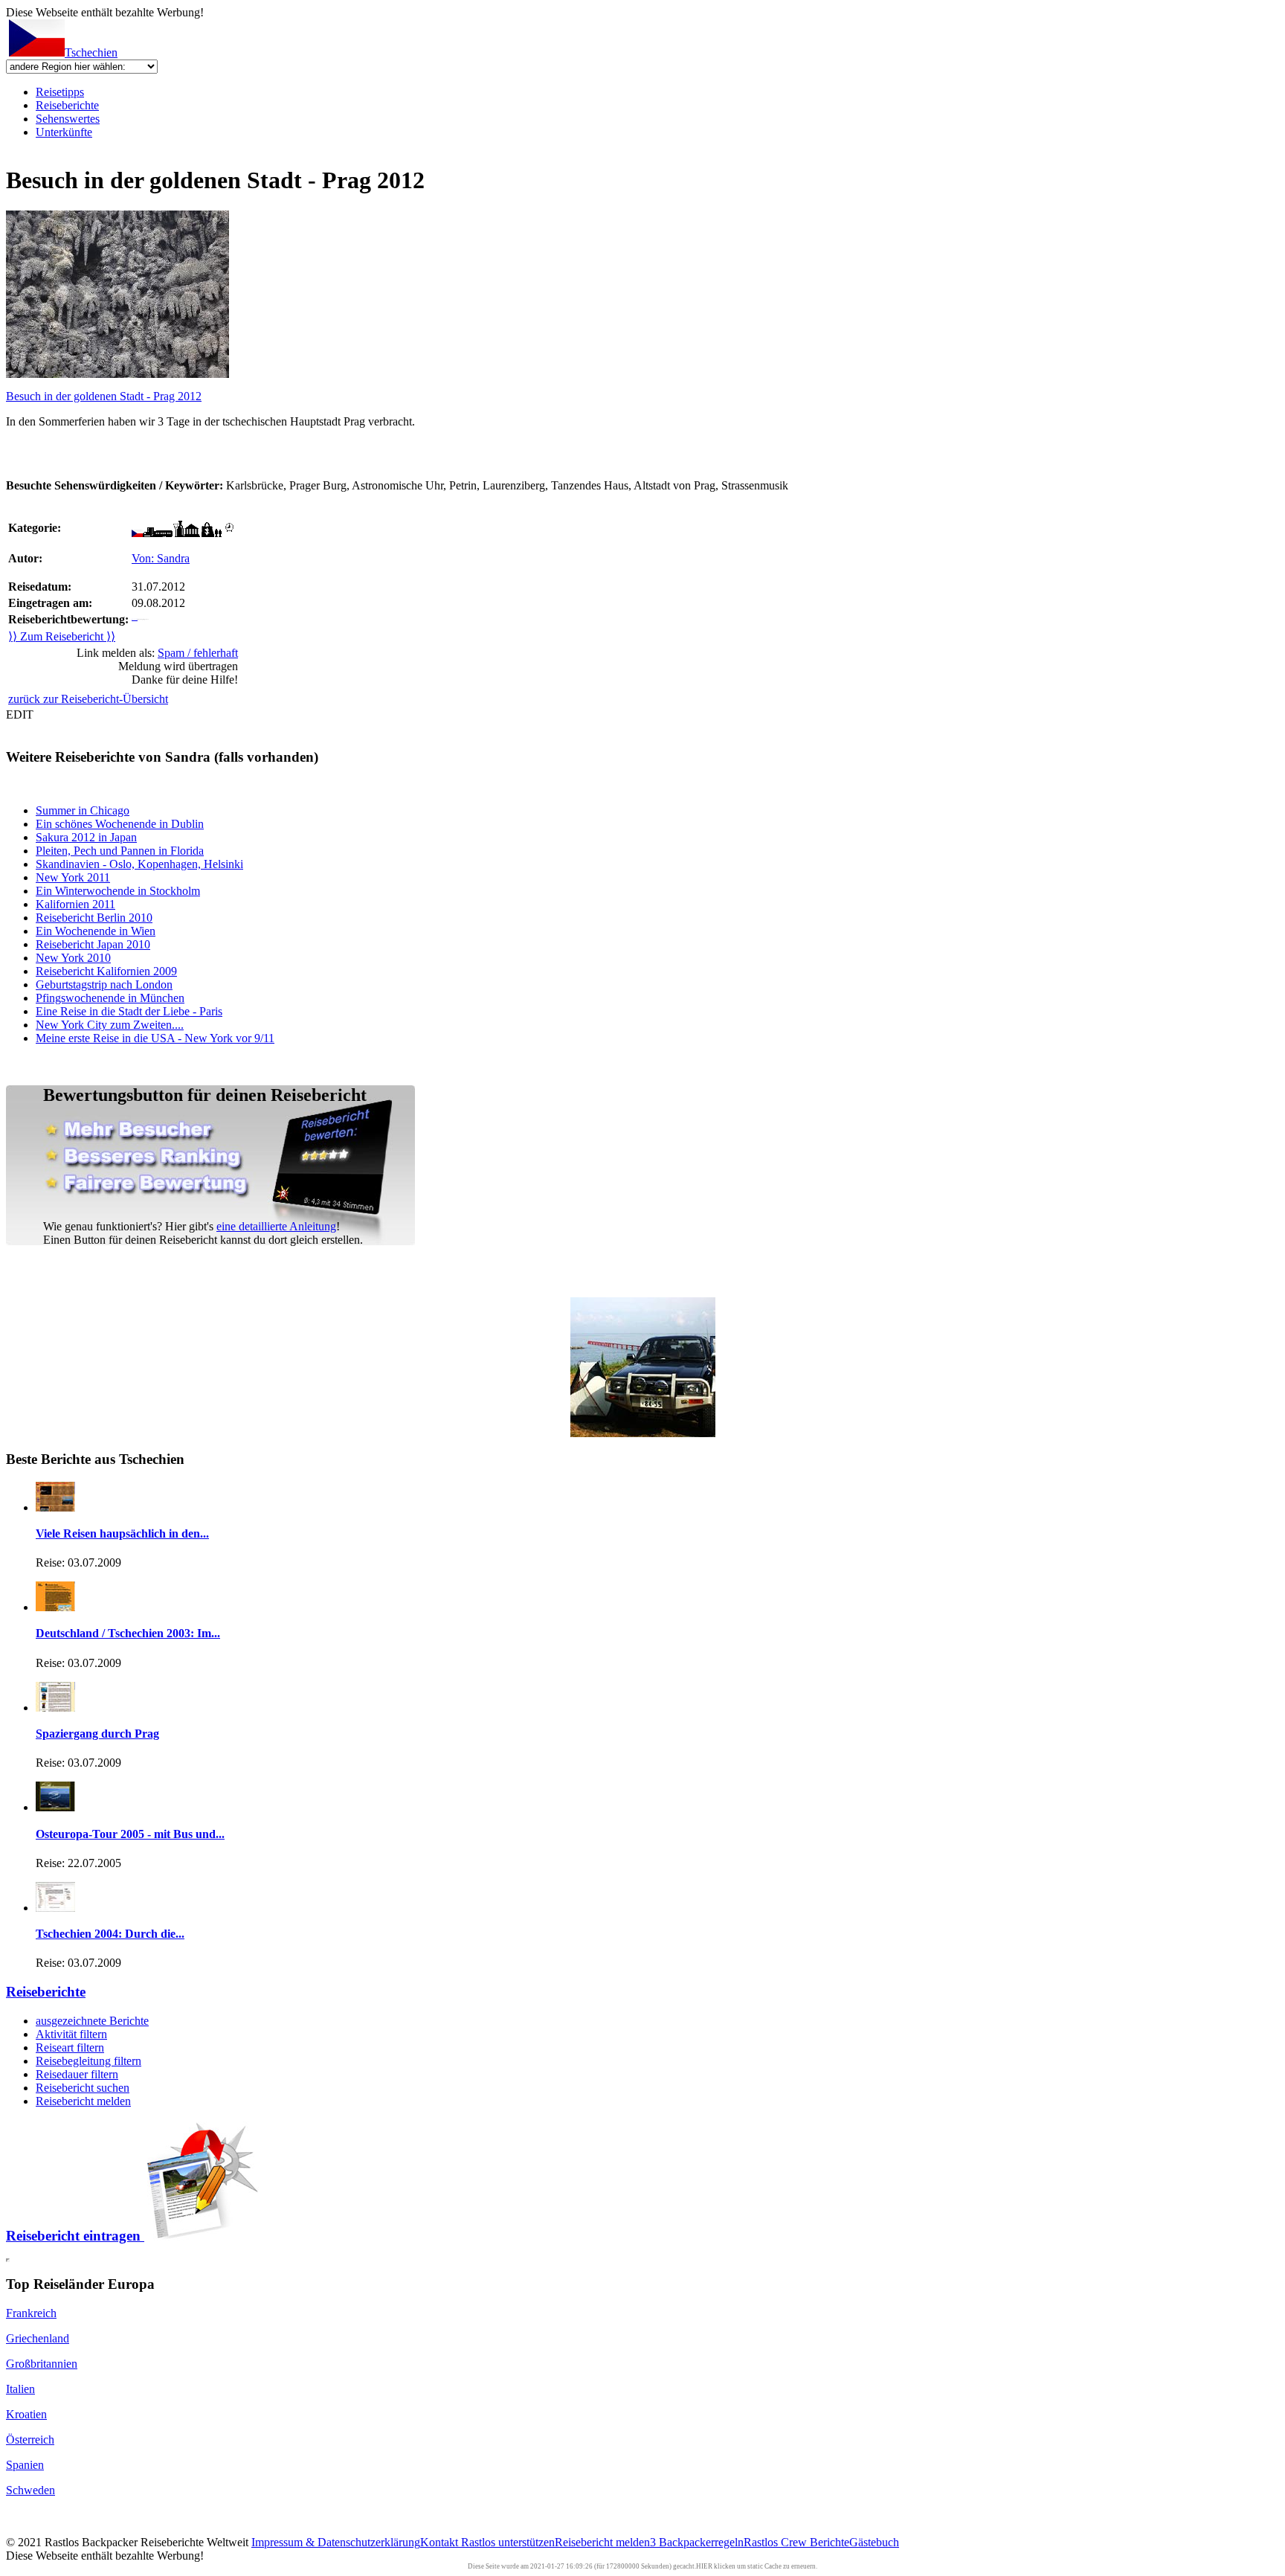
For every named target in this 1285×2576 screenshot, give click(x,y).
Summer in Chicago (83, 810)
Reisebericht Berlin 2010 (94, 918)
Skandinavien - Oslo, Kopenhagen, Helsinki (139, 864)
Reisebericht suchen (83, 2088)
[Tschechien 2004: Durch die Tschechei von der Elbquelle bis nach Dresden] (55, 1908)
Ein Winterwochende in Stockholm (118, 891)
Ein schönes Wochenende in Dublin (120, 824)
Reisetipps (60, 92)
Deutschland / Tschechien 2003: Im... (128, 1633)
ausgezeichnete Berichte (92, 2021)
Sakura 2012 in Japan (86, 837)
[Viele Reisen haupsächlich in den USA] (55, 1507)
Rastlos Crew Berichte (796, 2542)
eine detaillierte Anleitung (276, 1226)
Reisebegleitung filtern (88, 2061)
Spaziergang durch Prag (97, 1734)
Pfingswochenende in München (110, 998)
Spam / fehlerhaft (198, 653)
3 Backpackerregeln (697, 2542)
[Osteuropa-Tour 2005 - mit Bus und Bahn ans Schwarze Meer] (55, 1807)
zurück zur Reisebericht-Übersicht (88, 699)
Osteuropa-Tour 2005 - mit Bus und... (130, 1834)
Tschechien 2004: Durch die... (110, 1934)
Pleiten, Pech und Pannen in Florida (120, 851)
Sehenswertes (68, 119)
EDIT (20, 714)
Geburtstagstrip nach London (104, 985)
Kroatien (26, 2414)
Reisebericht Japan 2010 (93, 944)
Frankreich (31, 2313)
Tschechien (91, 52)
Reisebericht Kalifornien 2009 (106, 971)
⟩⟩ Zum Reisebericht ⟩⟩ (62, 636)
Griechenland (38, 2338)
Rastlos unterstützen (508, 2542)
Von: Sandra (161, 558)
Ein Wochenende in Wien (96, 931)
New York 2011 (73, 877)
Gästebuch (874, 2542)
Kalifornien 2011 (75, 904)
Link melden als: (157, 653)
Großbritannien (42, 2364)
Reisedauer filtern (77, 2074)
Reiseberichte (67, 105)
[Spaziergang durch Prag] (55, 1708)
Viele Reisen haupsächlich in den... (122, 1533)
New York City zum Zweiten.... (110, 1025)
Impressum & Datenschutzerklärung (336, 2542)
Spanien (25, 2465)
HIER (704, 2566)
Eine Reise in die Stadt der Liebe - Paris (129, 1011)
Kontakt (441, 2542)
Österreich (30, 2440)
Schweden (30, 2490)
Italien (20, 2389)
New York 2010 (73, 958)
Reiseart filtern (70, 2047)
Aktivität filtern (71, 2034)
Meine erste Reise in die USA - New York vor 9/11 (155, 1038)
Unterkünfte (64, 132)
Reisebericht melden (83, 2101)
